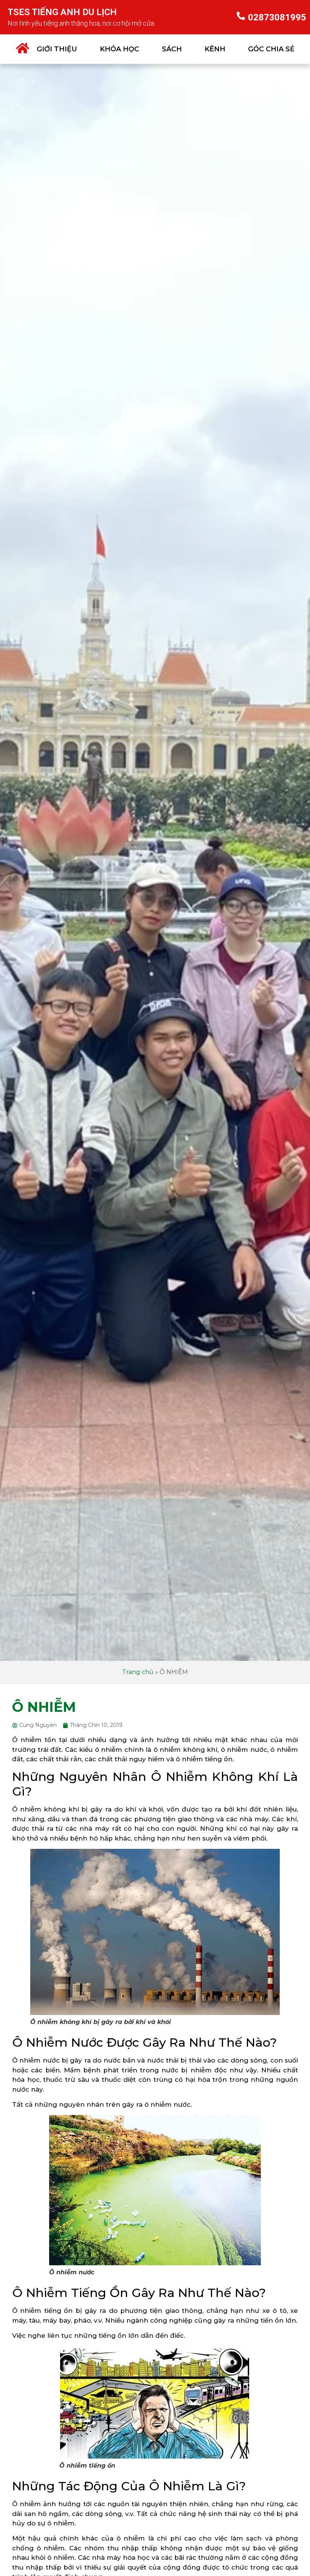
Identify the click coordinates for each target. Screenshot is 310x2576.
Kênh (215, 49)
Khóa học (119, 49)
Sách (172, 49)
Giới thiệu (57, 49)
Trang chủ (138, 1672)
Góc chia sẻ (271, 49)
